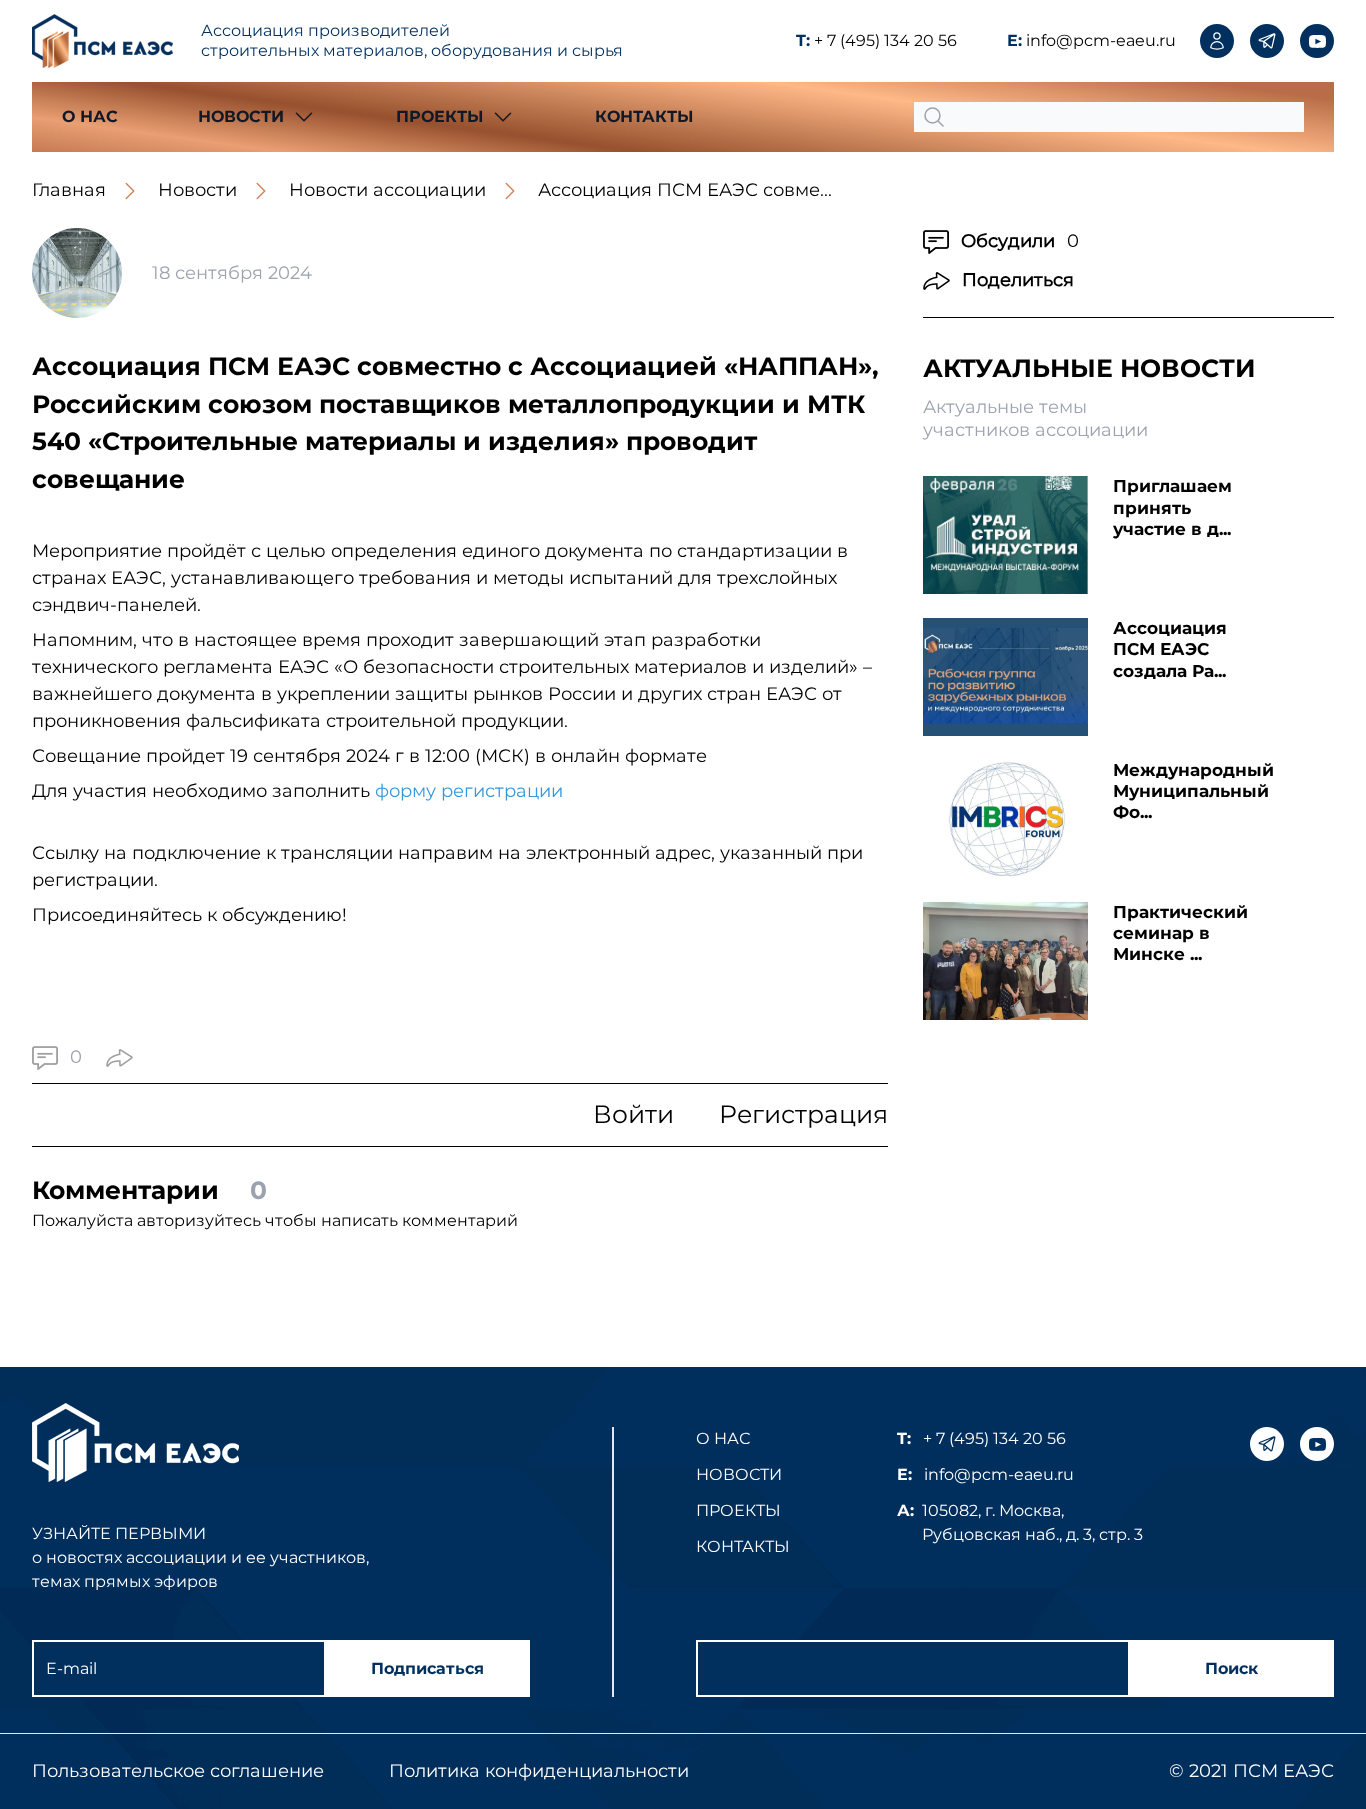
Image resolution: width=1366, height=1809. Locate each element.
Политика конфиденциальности (539, 1771)
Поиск (1231, 1668)
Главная (69, 190)
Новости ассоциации (387, 190)
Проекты (738, 1510)
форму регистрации (471, 791)
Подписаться (427, 1668)
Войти (633, 1114)
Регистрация (803, 1114)
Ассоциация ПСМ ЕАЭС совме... (685, 190)
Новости (197, 190)
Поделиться (1018, 280)
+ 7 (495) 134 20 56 (885, 40)
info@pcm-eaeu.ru (1101, 40)
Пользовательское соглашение (178, 1771)
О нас (90, 116)
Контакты (644, 116)
